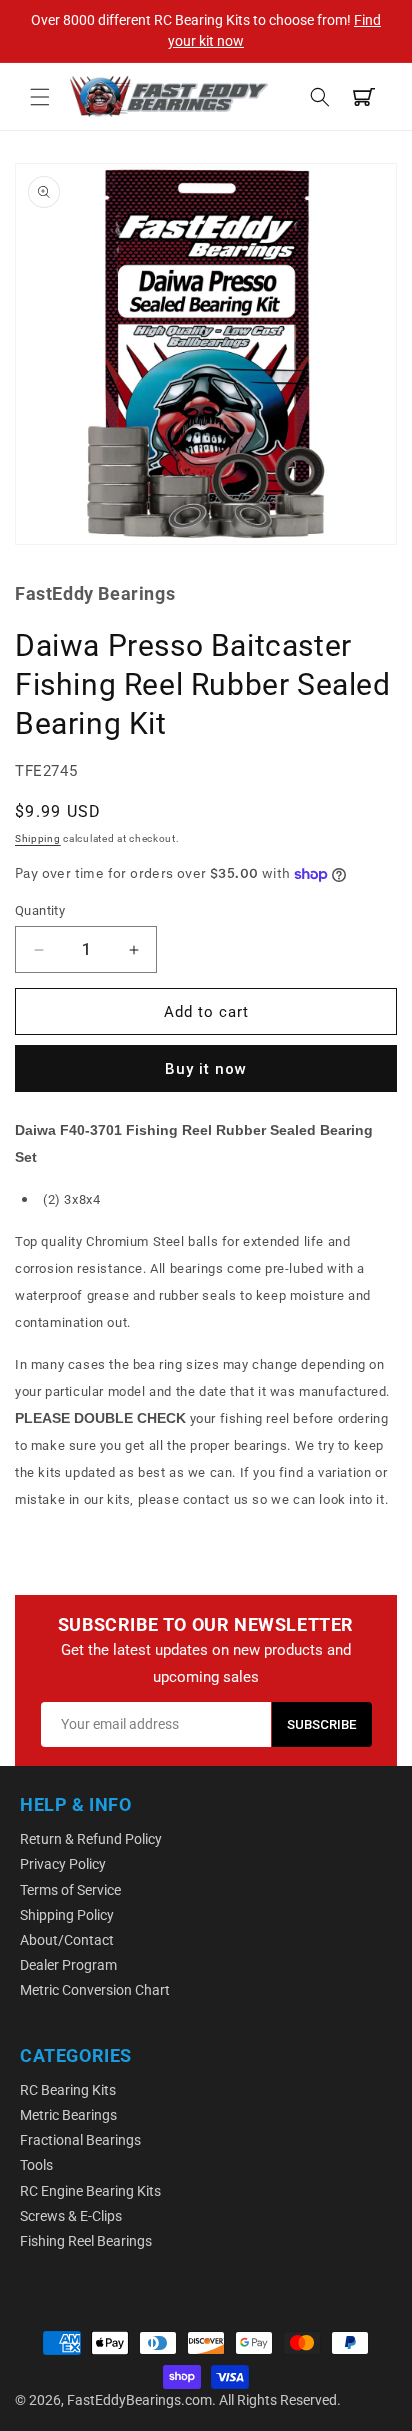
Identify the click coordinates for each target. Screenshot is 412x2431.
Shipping (38, 838)
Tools (36, 2165)
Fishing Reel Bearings (86, 2241)
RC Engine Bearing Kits (90, 2191)
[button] (40, 97)
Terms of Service (70, 1890)
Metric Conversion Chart (95, 1990)
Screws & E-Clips (71, 2216)
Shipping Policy (67, 1915)
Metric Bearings (68, 2115)
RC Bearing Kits (68, 2090)
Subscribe (322, 1724)
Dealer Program (68, 1965)
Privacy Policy (63, 1864)
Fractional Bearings (80, 2140)
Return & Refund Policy (91, 1839)
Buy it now (206, 1069)
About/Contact (67, 1940)
